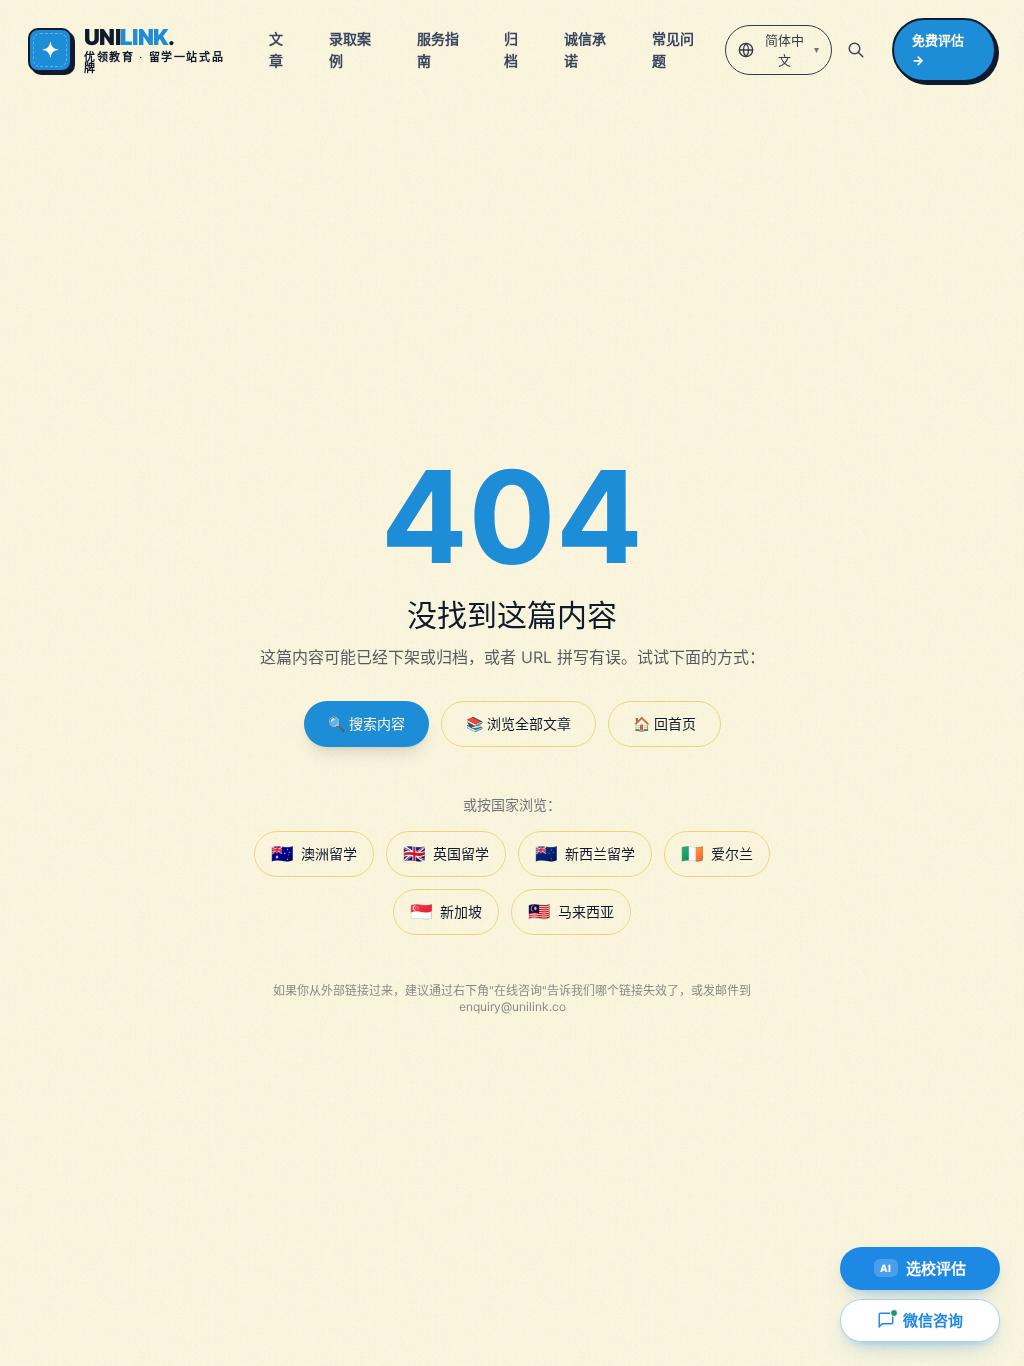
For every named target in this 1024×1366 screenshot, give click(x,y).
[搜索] (856, 50)
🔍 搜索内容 (366, 723)
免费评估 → (938, 50)
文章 (276, 49)
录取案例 (350, 49)
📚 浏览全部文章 (518, 723)
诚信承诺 (585, 49)
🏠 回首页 (664, 723)
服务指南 (438, 49)
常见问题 (673, 49)
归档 (511, 49)
